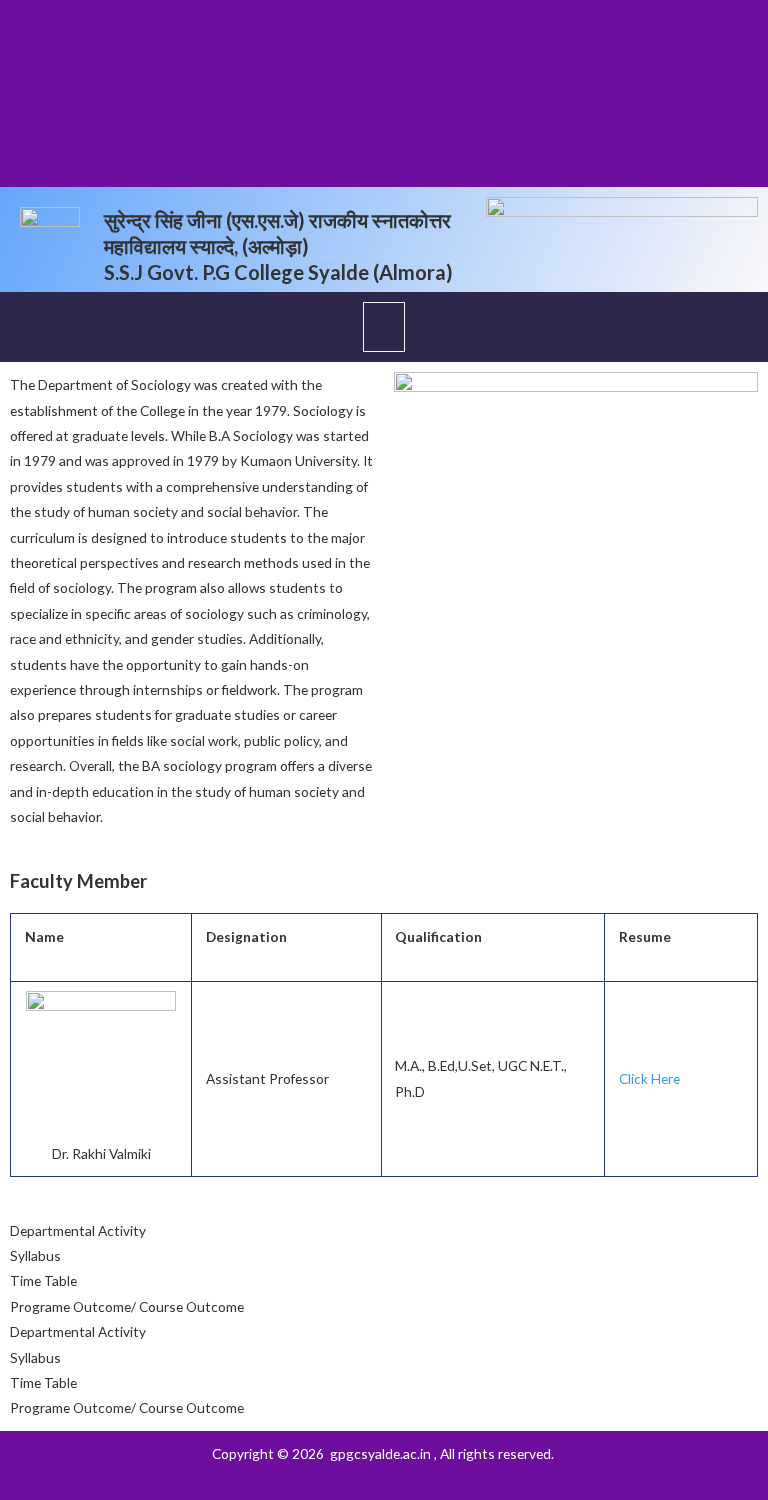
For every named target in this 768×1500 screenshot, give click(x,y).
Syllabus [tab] (35, 1255)
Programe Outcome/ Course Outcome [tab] (127, 1306)
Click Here (649, 1078)
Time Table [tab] (43, 1280)
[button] (384, 327)
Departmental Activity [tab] (78, 1230)
